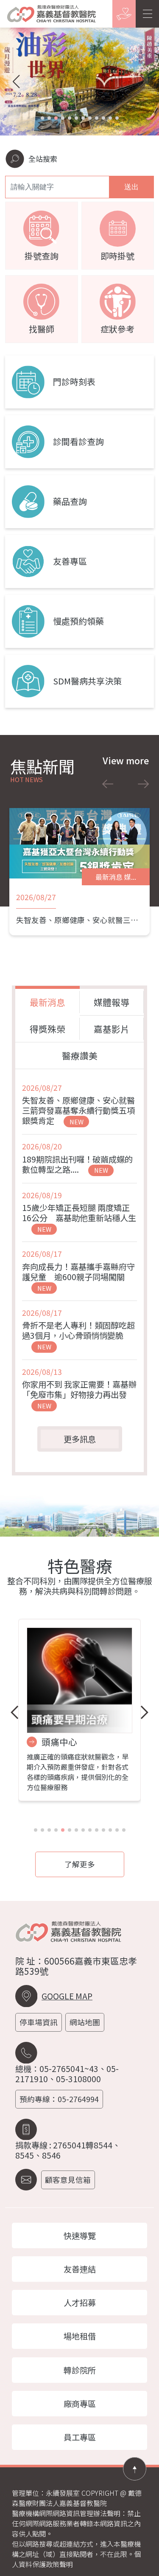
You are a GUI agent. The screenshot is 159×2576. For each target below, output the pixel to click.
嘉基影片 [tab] (112, 1029)
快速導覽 (80, 2235)
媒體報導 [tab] (112, 1002)
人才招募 (80, 2303)
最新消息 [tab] (47, 1002)
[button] (42, 118)
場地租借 (80, 2336)
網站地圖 (85, 2022)
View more (126, 761)
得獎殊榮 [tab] (47, 1029)
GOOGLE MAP (67, 1996)
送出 (131, 187)
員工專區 (80, 2437)
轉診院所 (80, 2370)
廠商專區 (80, 2404)
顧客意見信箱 (68, 2180)
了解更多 (80, 1864)
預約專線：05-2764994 (59, 2099)
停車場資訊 (39, 2022)
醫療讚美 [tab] (80, 1056)
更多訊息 (80, 1439)
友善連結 (80, 2269)
